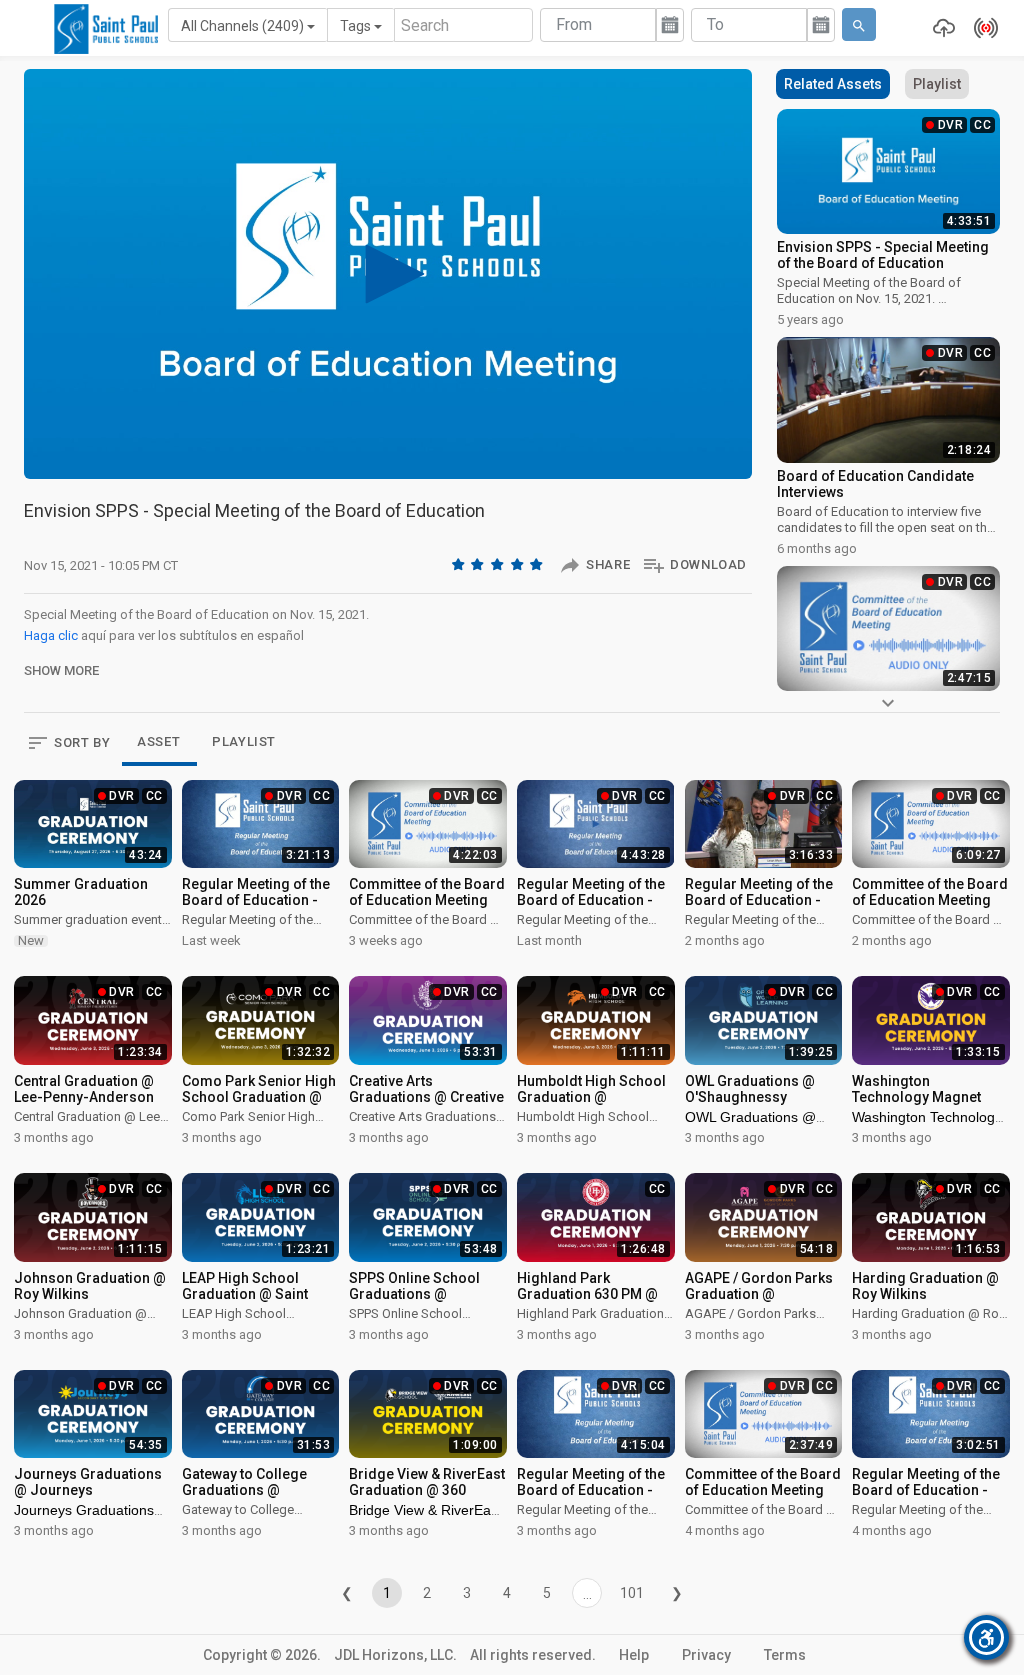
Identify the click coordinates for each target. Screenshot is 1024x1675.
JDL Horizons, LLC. (395, 1655)
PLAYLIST (244, 741)
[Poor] (460, 563)
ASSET (158, 741)
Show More (61, 670)
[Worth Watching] (499, 563)
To (715, 24)
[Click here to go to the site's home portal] (106, 29)
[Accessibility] (986, 1637)
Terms (785, 1655)
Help (634, 1655)
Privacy (706, 1655)
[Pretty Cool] (519, 563)
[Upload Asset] (939, 28)
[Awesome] (538, 563)
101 (632, 1593)
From (574, 24)
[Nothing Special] (479, 563)
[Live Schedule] (981, 28)
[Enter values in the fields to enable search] (859, 24)
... (587, 1594)
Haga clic (51, 635)
